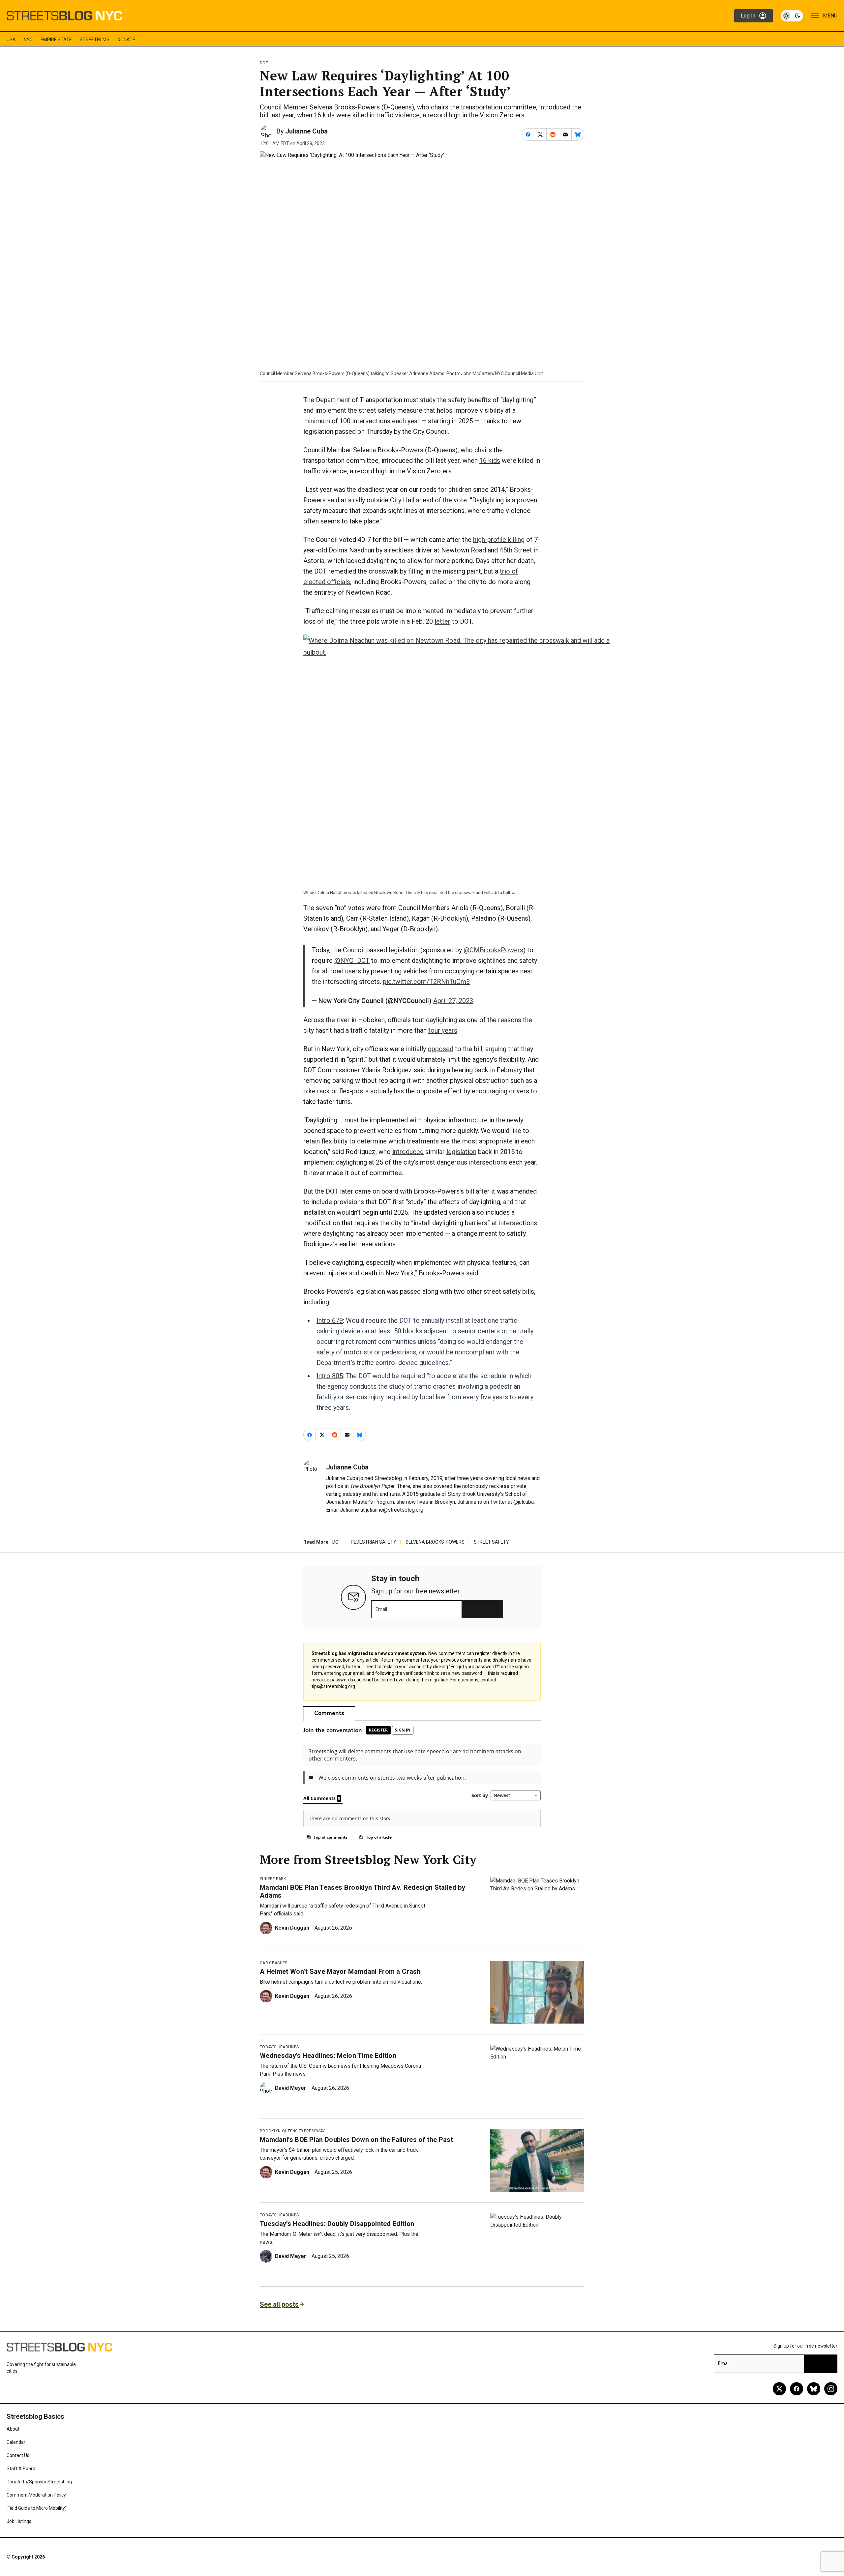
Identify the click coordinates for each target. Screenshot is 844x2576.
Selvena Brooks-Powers (435, 1542)
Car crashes (274, 1963)
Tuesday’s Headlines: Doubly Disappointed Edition (337, 2224)
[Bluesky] (814, 2389)
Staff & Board (21, 2469)
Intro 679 (330, 1320)
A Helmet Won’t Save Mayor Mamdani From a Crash (340, 1971)
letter (442, 621)
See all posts (279, 2304)
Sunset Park (273, 1879)
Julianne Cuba (306, 131)
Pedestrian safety (374, 1542)
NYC (28, 40)
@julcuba (524, 1502)
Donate (126, 40)
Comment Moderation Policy (36, 2495)
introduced (408, 1152)
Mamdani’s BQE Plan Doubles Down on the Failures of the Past (356, 2140)
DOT (264, 63)
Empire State (56, 40)
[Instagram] (831, 2389)
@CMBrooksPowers (493, 950)
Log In (748, 16)
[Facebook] (797, 2389)
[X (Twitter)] (779, 2389)
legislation (461, 1152)
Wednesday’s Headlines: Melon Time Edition (328, 2056)
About (13, 2429)
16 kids (490, 460)
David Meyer (291, 2088)
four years (443, 1030)
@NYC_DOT (352, 961)
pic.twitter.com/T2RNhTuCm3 (426, 982)
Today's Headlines (279, 2047)
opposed (440, 1049)
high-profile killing (499, 540)
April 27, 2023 (453, 1001)
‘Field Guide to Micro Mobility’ (36, 2508)
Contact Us (18, 2455)
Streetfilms (95, 40)
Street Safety (491, 1542)
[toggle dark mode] (792, 16)
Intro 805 (330, 1376)
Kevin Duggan (292, 1928)
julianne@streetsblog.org (395, 1510)
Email (381, 1609)
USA (11, 40)
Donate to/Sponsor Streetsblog (39, 2482)
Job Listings (19, 2521)
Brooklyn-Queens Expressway (292, 2131)
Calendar (16, 2442)
